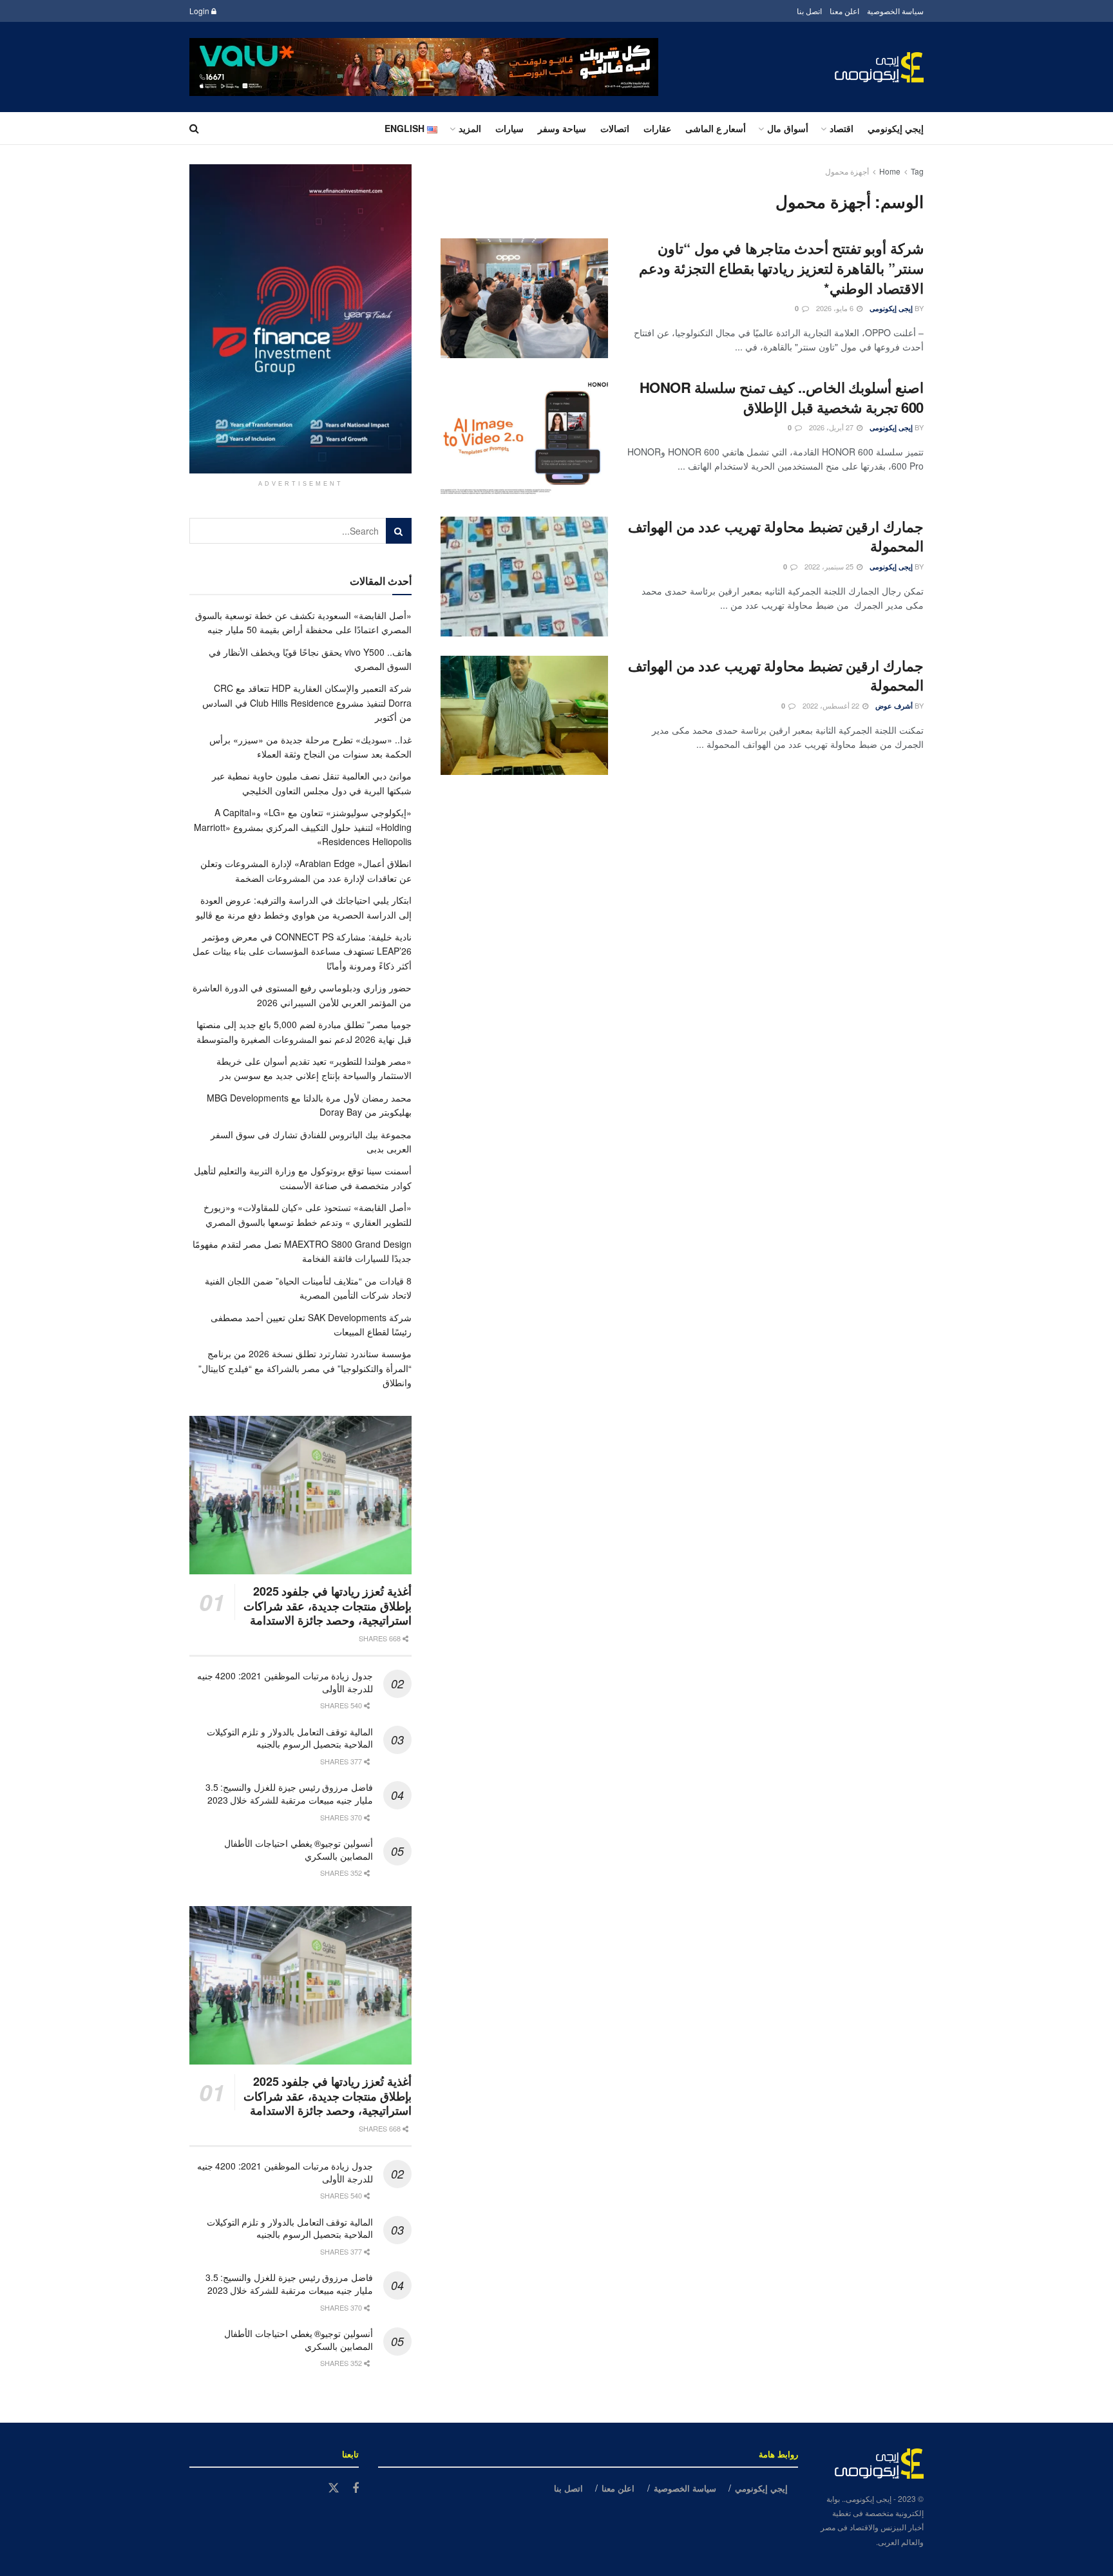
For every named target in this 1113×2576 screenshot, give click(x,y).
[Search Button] (194, 128)
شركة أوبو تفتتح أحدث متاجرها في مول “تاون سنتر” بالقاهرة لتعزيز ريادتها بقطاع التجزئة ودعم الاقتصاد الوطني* (781, 268)
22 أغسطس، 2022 (832, 705)
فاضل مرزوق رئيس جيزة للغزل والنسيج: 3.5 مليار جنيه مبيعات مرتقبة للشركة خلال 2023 (289, 1793)
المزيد (470, 128)
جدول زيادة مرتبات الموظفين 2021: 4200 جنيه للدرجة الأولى (285, 1682)
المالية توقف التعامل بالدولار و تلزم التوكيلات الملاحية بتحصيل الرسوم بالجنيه (290, 1738)
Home (890, 171)
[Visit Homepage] (879, 67)
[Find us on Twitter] (334, 2488)
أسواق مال (788, 128)
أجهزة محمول (847, 171)
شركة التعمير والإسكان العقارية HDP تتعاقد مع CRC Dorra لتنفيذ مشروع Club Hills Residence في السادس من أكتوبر (307, 702)
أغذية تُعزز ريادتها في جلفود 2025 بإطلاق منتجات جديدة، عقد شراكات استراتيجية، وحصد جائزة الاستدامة (328, 1606)
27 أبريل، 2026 (832, 427)
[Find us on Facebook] (356, 2488)
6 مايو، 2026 (836, 308)
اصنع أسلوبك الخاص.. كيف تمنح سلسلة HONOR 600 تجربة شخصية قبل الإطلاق (782, 397)
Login (200, 11)
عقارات (657, 128)
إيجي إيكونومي (896, 128)
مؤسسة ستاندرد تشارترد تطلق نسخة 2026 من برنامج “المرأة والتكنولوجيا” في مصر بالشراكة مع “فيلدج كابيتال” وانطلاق (305, 1368)
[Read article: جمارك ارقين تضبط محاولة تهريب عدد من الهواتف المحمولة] (524, 577)
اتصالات (615, 128)
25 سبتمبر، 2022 (830, 566)
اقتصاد (842, 128)
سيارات (509, 128)
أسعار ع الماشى (716, 128)
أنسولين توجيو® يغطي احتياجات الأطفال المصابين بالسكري (299, 1849)
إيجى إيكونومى (891, 308)
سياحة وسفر (562, 128)
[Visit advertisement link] (424, 67)
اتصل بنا (809, 11)
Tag (917, 171)
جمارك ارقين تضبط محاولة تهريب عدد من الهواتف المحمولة (776, 536)
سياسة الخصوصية (895, 11)
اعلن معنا (844, 11)
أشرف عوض (894, 706)
